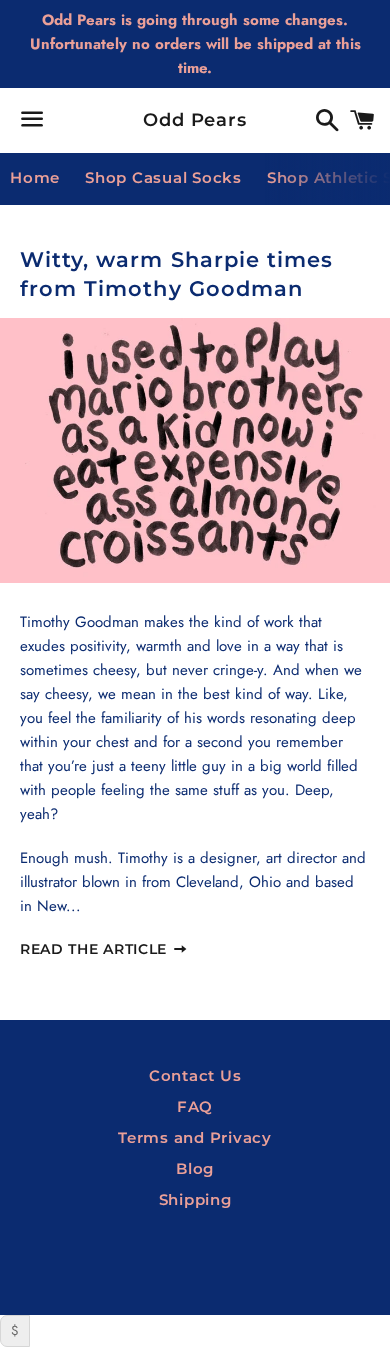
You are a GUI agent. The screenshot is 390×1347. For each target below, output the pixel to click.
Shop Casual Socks (163, 177)
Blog (195, 1168)
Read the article (96, 949)
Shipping (195, 1199)
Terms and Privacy (195, 1137)
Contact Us (195, 1075)
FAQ (195, 1106)
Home (35, 177)
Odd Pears (195, 120)
